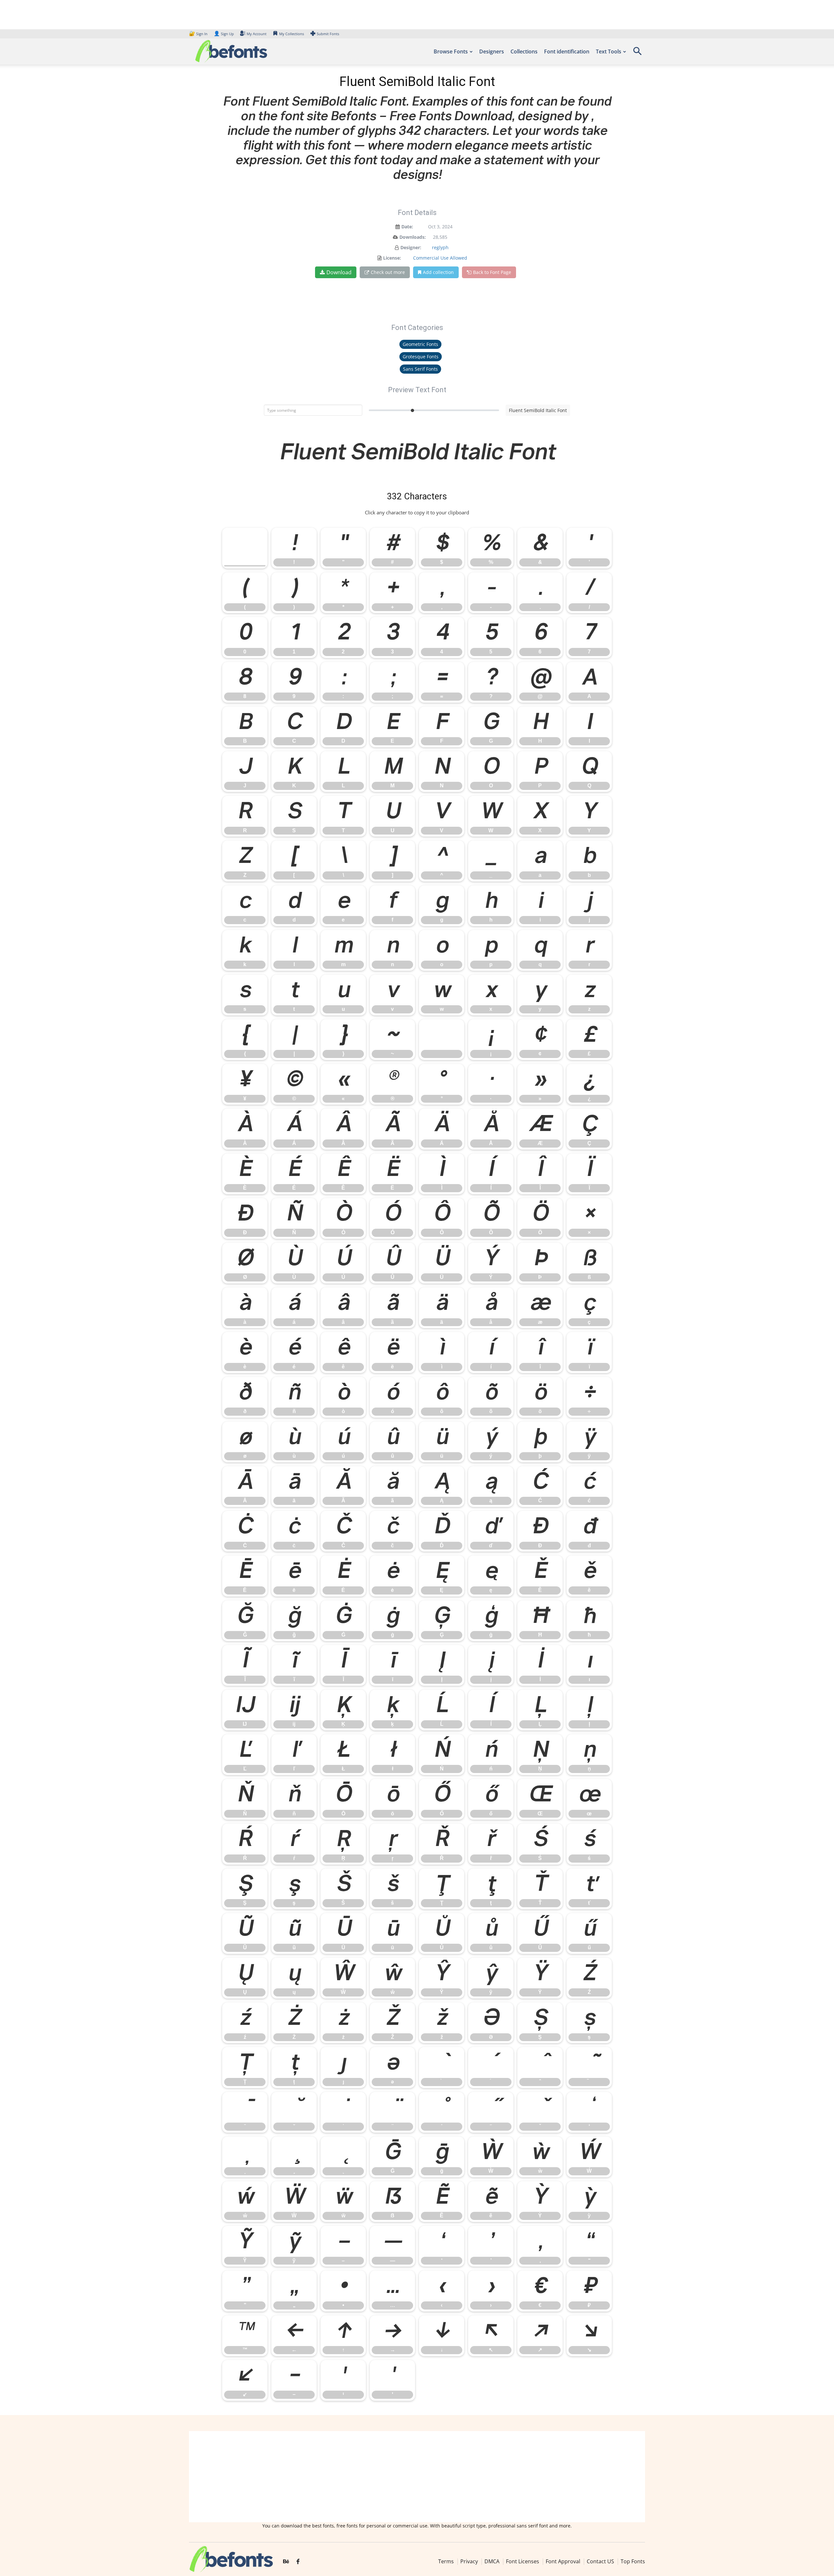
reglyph (440, 247)
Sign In (199, 34)
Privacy (469, 2561)
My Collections (292, 34)
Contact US (600, 2561)
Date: (407, 227)
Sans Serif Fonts (420, 369)
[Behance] (286, 2562)
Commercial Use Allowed (440, 258)
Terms (446, 2561)
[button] (637, 53)
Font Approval (563, 2561)
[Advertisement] (417, 2477)
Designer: (411, 247)
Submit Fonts (328, 34)
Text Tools (609, 51)
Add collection (438, 272)
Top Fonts (633, 2561)
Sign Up (224, 34)
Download (339, 272)
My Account (257, 34)
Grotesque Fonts (421, 357)
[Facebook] (298, 2562)
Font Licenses (523, 2561)
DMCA (492, 2561)
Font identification (567, 51)
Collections (524, 51)
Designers (492, 51)
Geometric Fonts (420, 344)
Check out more (388, 272)
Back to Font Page (492, 272)
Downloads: (413, 237)
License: (392, 258)
